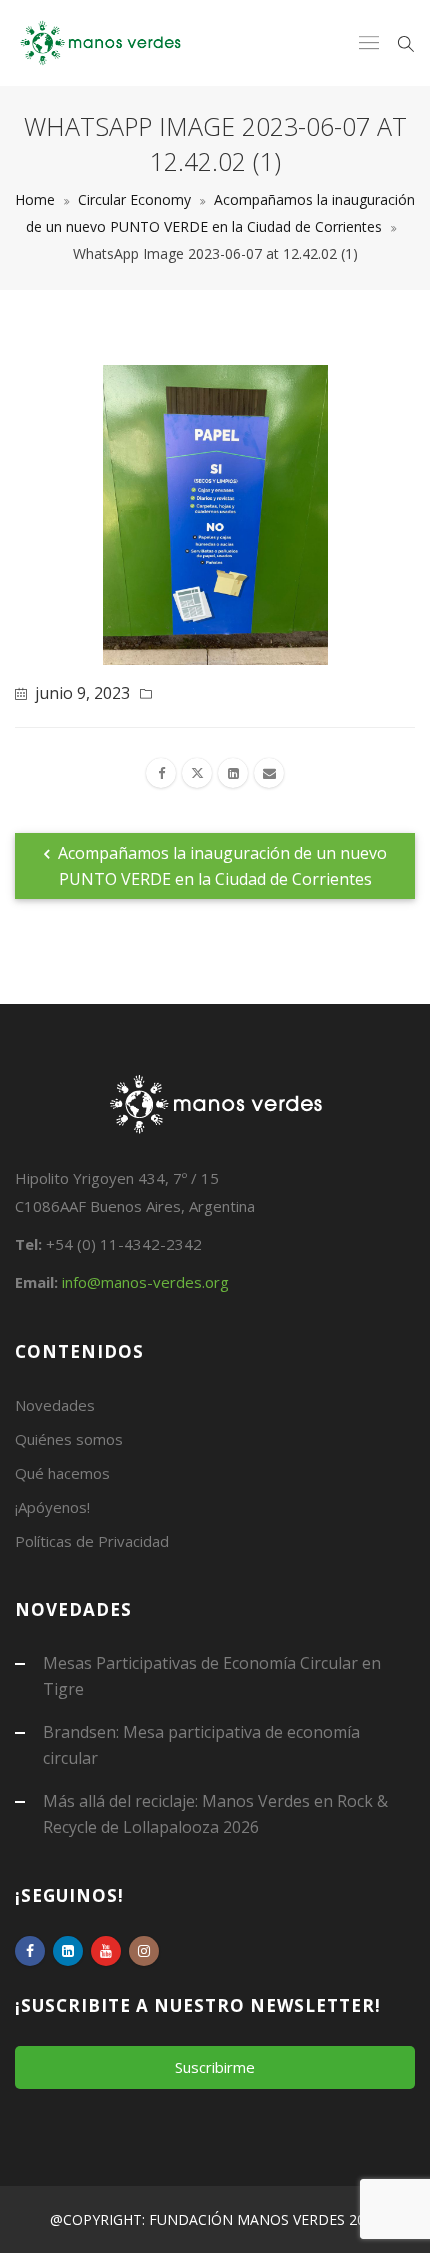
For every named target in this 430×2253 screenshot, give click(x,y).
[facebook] (161, 773)
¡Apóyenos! (52, 1507)
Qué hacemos (62, 1473)
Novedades (55, 1405)
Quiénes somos (69, 1439)
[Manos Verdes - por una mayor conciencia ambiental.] (100, 43)
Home (35, 199)
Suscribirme (215, 2067)
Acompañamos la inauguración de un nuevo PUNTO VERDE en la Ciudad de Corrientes (220, 866)
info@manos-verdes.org (145, 1282)
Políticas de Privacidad (92, 1541)
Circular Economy (134, 199)
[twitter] (197, 773)
